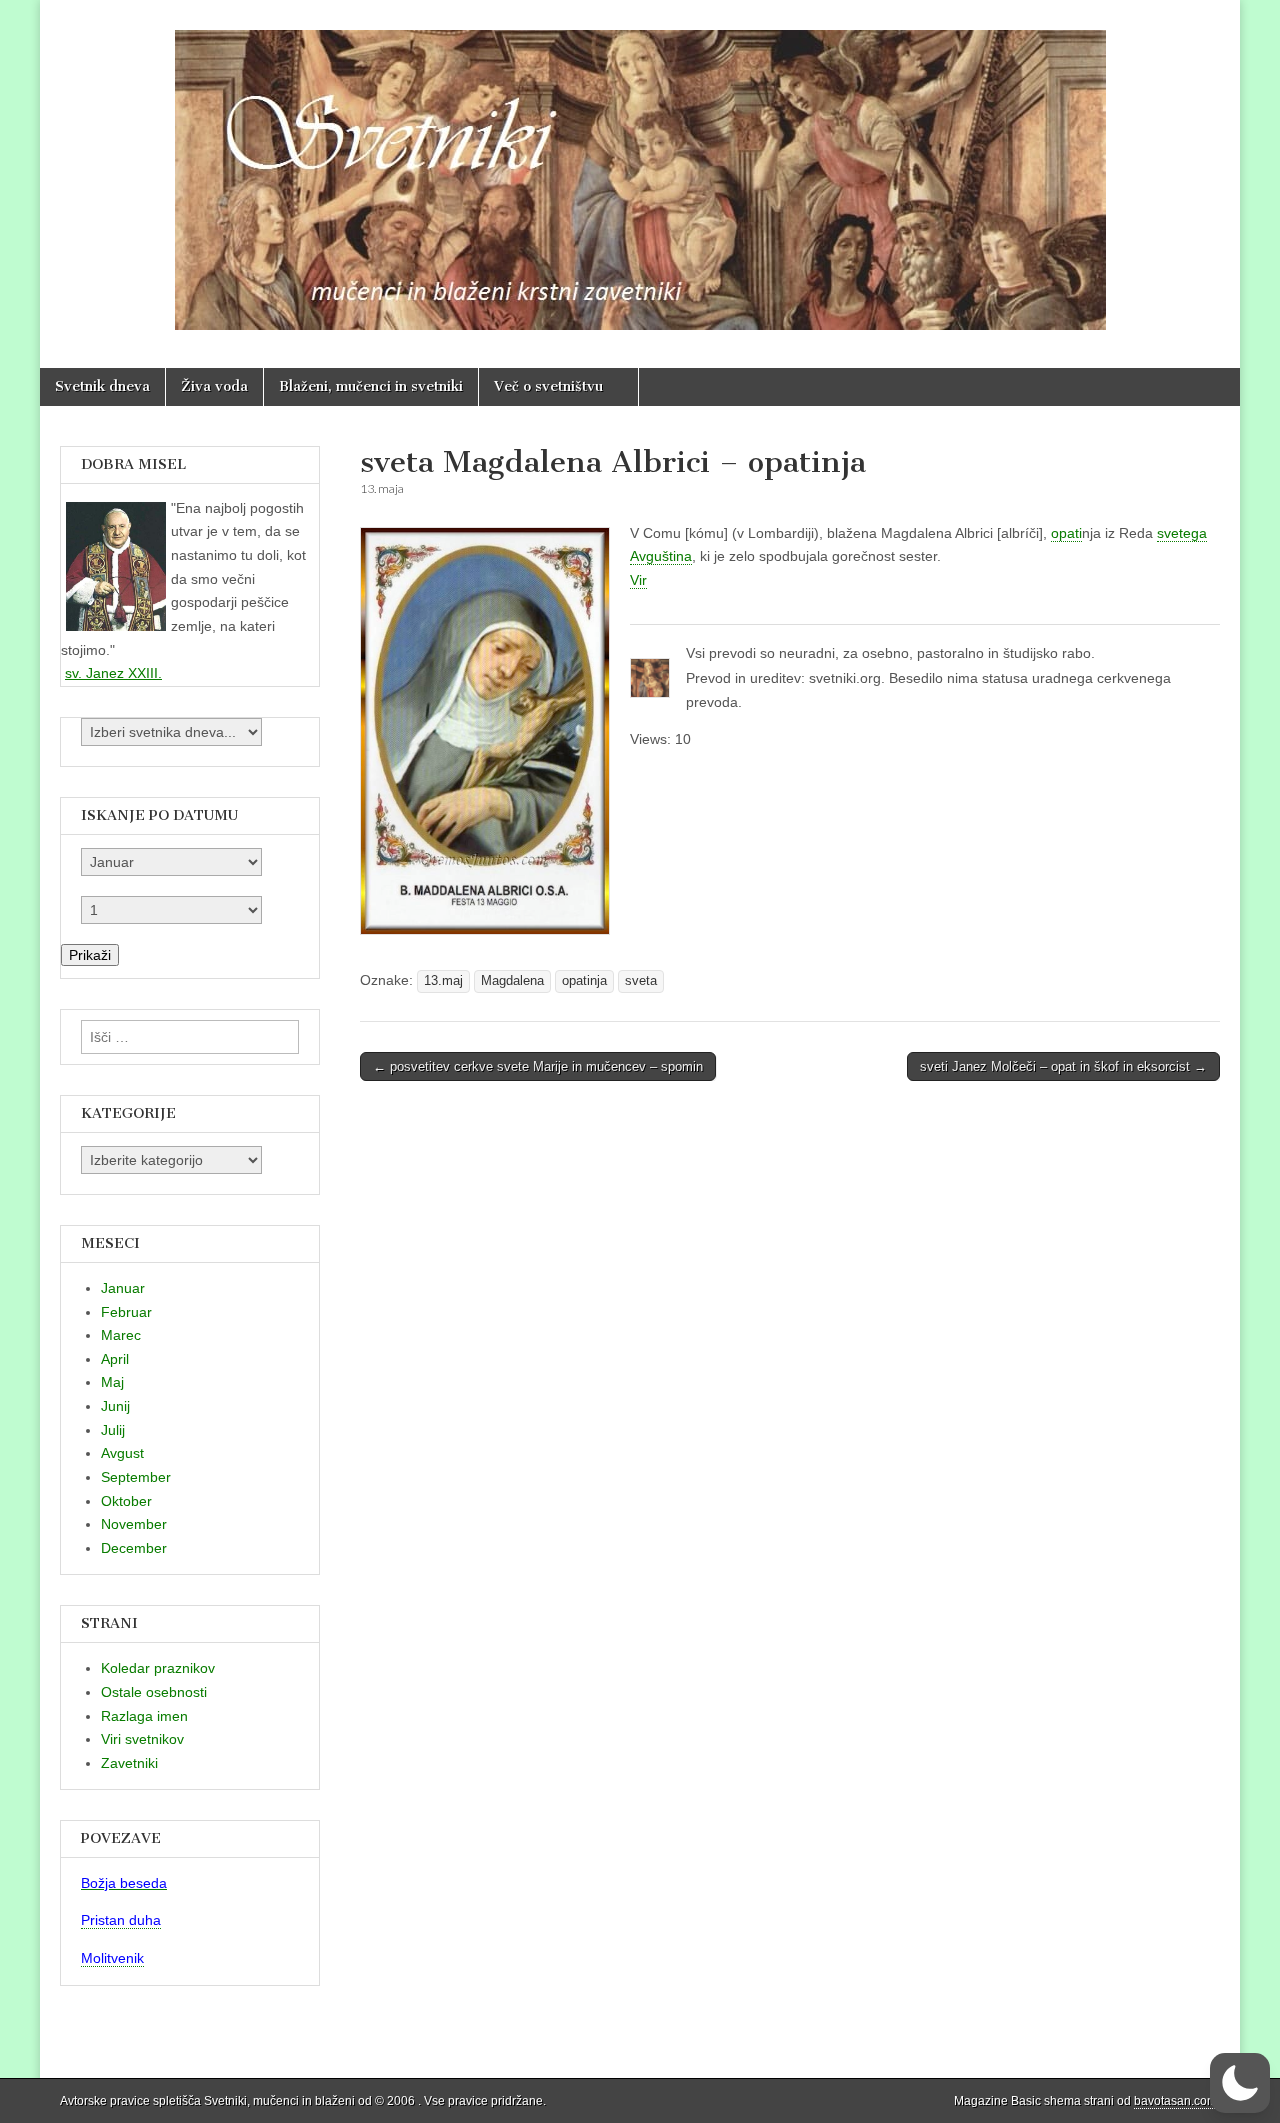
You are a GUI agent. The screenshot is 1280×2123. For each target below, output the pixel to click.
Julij (113, 1430)
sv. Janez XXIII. (113, 673)
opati (1066, 533)
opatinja (584, 981)
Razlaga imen (144, 1716)
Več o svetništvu (548, 386)
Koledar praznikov (158, 1668)
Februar (126, 1312)
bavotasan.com (1175, 2101)
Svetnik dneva (102, 386)
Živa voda (214, 386)
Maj (112, 1382)
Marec (121, 1335)
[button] (1240, 2083)
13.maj (443, 981)
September (136, 1477)
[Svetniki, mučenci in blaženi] (640, 169)
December (134, 1548)
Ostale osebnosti (154, 1692)
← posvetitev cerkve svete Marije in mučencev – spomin (538, 1066)
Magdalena (512, 981)
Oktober (126, 1501)
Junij (115, 1406)
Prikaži (90, 955)
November (134, 1524)
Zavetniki (129, 1763)
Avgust (122, 1453)
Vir (638, 580)
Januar (123, 1288)
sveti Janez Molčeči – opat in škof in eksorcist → (1063, 1066)
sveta (641, 981)
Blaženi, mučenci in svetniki (371, 386)
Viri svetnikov (142, 1739)
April (115, 1359)
